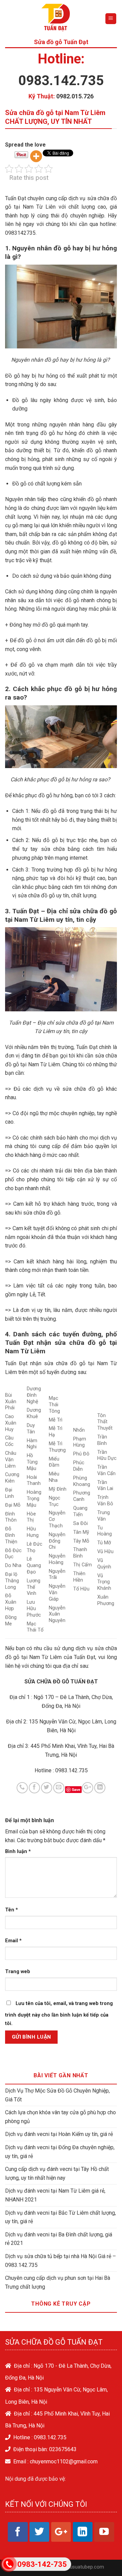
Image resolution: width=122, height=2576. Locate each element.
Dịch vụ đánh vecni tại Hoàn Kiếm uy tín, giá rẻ (59, 2134)
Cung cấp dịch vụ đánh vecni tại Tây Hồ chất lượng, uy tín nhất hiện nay (57, 2173)
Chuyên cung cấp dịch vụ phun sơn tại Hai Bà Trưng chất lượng (58, 2282)
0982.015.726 (75, 96)
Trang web (18, 1972)
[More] (36, 156)
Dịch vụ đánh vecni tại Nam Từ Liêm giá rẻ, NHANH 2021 (55, 2195)
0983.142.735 (61, 81)
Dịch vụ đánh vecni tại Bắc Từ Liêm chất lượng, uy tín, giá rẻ (60, 2217)
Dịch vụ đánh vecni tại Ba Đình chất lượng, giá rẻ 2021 (59, 2239)
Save (76, 1789)
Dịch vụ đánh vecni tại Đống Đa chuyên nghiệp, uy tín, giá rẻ (60, 2152)
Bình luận (18, 1852)
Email (13, 1941)
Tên (12, 1910)
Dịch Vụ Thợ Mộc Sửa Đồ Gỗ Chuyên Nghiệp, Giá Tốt (57, 2095)
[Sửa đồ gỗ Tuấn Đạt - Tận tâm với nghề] (57, 19)
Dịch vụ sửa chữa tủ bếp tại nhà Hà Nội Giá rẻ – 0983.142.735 (60, 2261)
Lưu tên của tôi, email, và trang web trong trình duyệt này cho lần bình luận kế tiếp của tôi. (59, 2014)
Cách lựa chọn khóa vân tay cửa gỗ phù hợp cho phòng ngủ (60, 2117)
